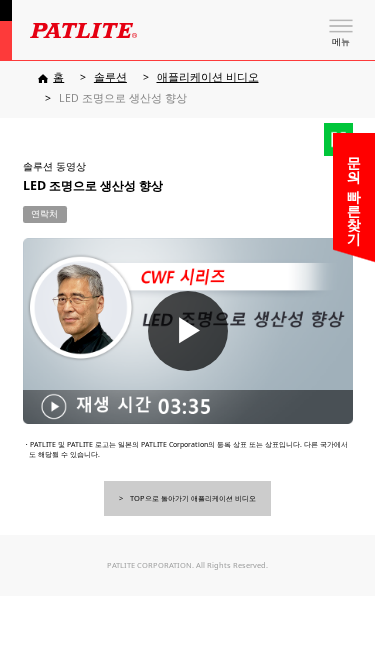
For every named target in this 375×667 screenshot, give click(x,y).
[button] (188, 330)
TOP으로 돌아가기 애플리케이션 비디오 (193, 498)
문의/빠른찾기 (354, 192)
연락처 (44, 214)
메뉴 (341, 42)
